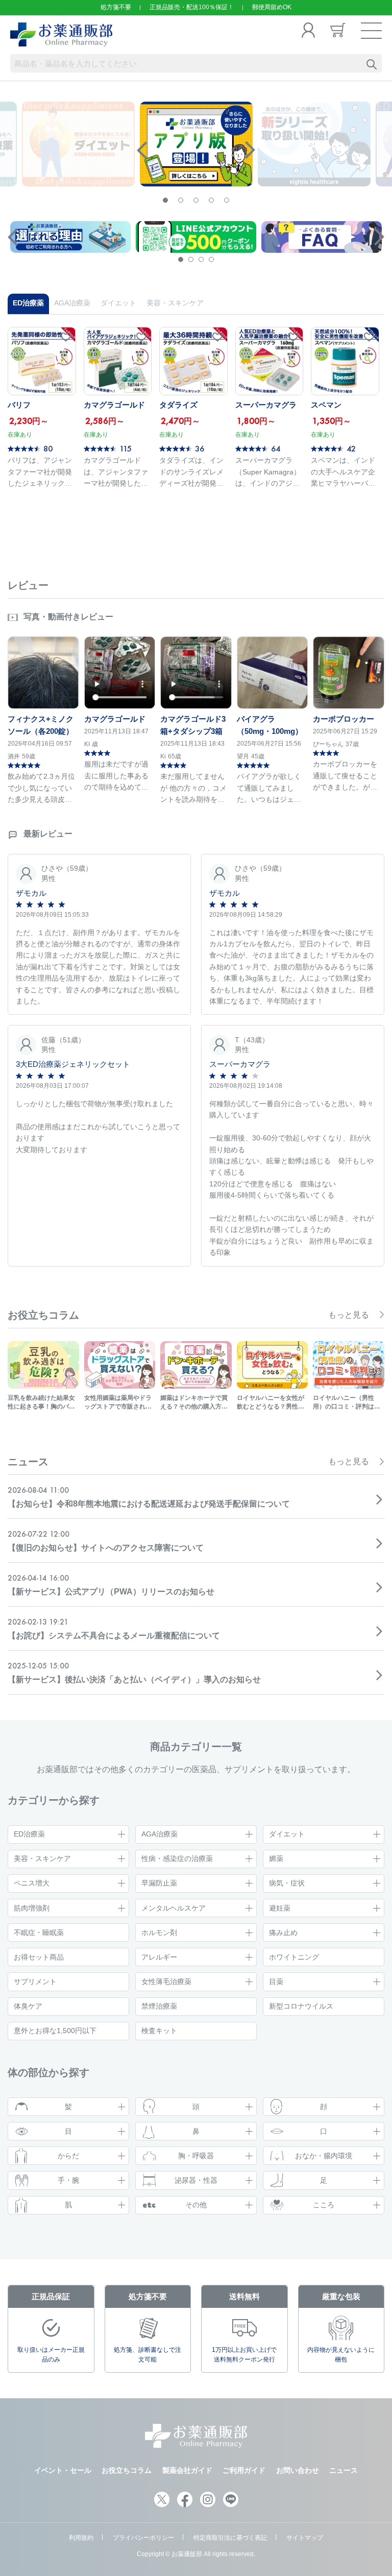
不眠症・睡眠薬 (39, 1933)
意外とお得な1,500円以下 (55, 2031)
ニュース (344, 2470)
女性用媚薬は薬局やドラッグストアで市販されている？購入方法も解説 (118, 1403)
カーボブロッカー (344, 719)
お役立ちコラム (127, 2470)
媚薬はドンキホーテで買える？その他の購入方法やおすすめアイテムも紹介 (194, 1403)
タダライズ (178, 405)
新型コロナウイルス (301, 2006)
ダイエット (287, 1834)
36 (200, 448)
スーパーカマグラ (266, 405)
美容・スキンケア (42, 1858)
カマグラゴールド (114, 405)
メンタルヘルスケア (174, 1908)
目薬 (276, 1982)
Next (250, 150)
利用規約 (81, 2538)
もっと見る (349, 1315)
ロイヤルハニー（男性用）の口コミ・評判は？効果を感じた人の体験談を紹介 (347, 1403)
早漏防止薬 (159, 1883)
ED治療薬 (29, 1834)
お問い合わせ (298, 2470)
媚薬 (276, 1858)
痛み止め (283, 1933)
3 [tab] (196, 200)
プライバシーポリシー (143, 2538)
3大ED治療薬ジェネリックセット (73, 1064)
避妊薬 (280, 1908)
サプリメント (35, 1982)
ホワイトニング (294, 1957)
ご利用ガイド (244, 2470)
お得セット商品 (39, 1957)
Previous (142, 150)
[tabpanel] (196, 144)
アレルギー (159, 1957)
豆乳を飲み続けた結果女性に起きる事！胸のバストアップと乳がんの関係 (41, 1403)
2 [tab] (181, 200)
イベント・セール (63, 2470)
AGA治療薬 (160, 1834)
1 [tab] (165, 200)
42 (351, 448)
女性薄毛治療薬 (166, 1982)
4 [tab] (211, 200)
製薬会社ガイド (187, 2470)
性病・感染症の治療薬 (177, 1858)
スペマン (326, 405)
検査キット (159, 2031)
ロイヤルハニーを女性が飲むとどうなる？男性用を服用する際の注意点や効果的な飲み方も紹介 (271, 1403)
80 (48, 448)
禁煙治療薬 (159, 2006)
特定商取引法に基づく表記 (230, 2538)
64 (276, 448)
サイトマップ (305, 2538)
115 (126, 448)
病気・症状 (287, 1883)
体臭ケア (28, 2006)
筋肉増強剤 (32, 1908)
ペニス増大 (32, 1883)
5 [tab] (227, 200)
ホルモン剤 (159, 1933)
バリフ (19, 405)
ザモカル (31, 893)
